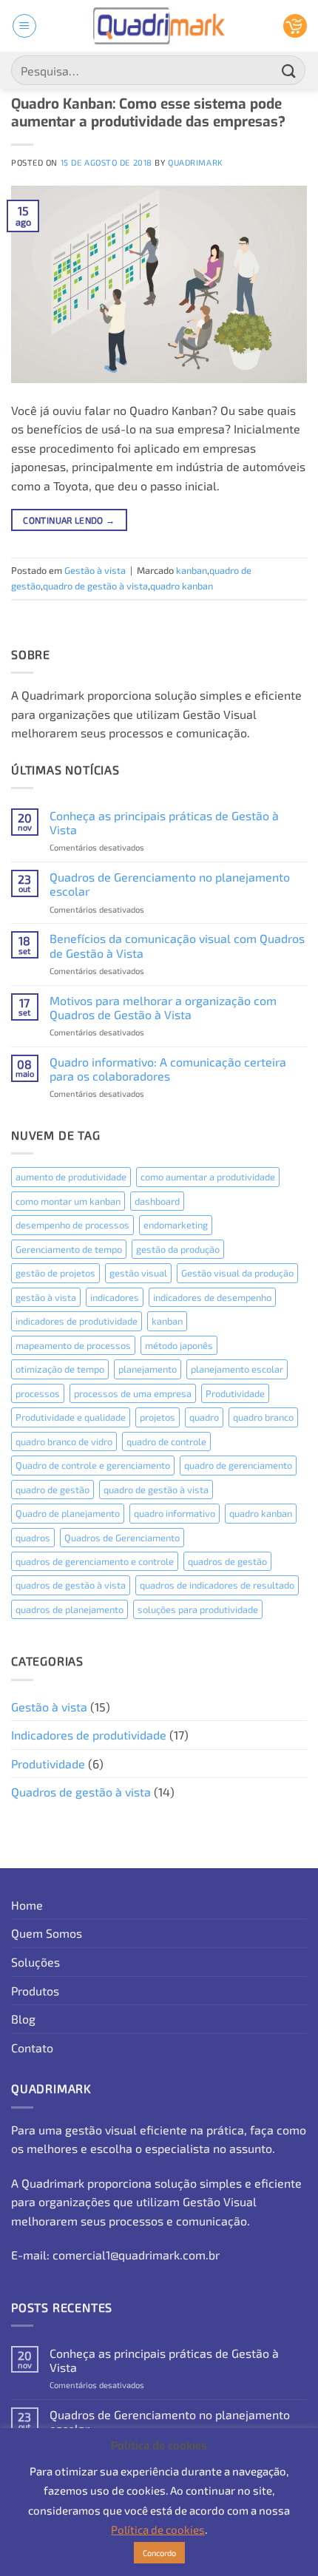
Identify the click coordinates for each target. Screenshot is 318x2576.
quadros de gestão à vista (71, 1585)
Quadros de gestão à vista (81, 1792)
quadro (204, 1417)
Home (27, 1905)
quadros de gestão (227, 1561)
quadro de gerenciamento (238, 1465)
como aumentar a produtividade (208, 1177)
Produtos (35, 1991)
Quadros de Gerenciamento (122, 1538)
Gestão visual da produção (237, 1273)
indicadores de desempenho (212, 1297)
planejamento (148, 1369)
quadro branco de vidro (64, 1441)
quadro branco (263, 1417)
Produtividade (235, 1393)
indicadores (115, 1297)
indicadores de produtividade (77, 1321)
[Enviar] (289, 70)
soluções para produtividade (198, 1609)
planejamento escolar (237, 1369)
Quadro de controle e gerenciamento (93, 1465)
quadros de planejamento (70, 1609)
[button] (24, 26)
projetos (158, 1417)
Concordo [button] (159, 2553)
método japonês (179, 1345)
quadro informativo (175, 1513)
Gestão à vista (95, 570)
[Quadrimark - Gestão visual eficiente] (159, 26)
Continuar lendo (69, 520)
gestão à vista (46, 1297)
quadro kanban (182, 586)
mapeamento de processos (73, 1345)
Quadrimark (196, 162)
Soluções (35, 1962)
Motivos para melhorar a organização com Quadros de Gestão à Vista (163, 1007)
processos (38, 1393)
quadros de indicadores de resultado (217, 1585)
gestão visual (138, 1273)
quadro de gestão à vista (95, 586)
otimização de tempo (60, 1369)
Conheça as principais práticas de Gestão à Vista (164, 822)
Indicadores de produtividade (89, 1735)
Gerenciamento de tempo (69, 1249)
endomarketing (176, 1225)
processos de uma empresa (133, 1393)
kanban (192, 570)
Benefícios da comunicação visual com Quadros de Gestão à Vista (177, 945)
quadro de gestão (53, 1490)
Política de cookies (158, 2529)
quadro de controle (166, 1441)
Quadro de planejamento (68, 1513)
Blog (23, 2019)
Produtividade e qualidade (71, 1417)
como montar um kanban (68, 1201)
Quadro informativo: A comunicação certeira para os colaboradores (168, 1069)
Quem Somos (47, 1933)
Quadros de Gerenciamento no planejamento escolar (170, 884)
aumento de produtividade (71, 1177)
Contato (32, 2048)
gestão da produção (178, 1249)
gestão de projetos (55, 1273)
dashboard (157, 1201)
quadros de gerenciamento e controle (95, 1561)
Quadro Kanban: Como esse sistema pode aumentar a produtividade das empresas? (148, 113)
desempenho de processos (72, 1225)
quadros (33, 1538)
